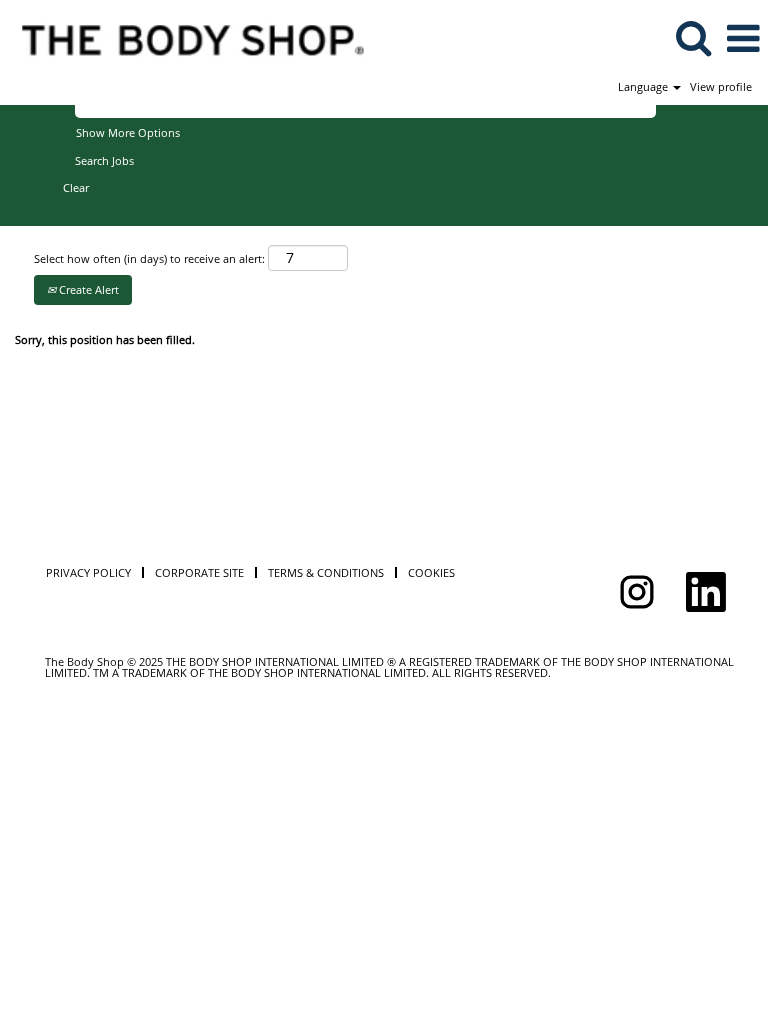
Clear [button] (76, 187)
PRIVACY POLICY (88, 572)
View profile (721, 86)
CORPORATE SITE (199, 572)
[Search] (693, 37)
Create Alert (87, 289)
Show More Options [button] (128, 132)
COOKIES (431, 572)
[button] (743, 38)
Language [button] (644, 86)
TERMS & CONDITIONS (326, 572)
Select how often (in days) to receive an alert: (149, 258)
